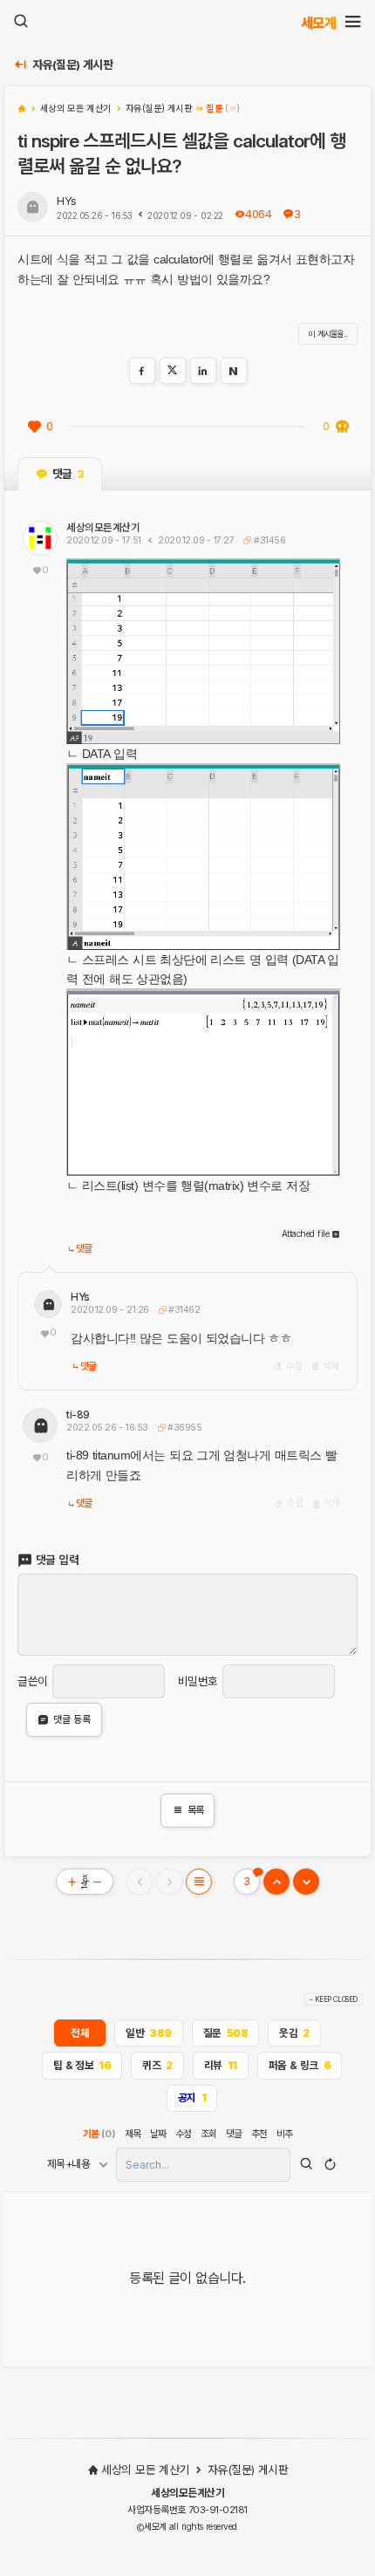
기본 (99, 2134)
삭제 (330, 1367)
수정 (292, 1367)
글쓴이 (33, 1681)
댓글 (84, 1249)
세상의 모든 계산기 (145, 2470)
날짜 (158, 2134)
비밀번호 (198, 1681)
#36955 (183, 1428)
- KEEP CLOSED (334, 1999)
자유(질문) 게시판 (73, 65)
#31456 (268, 540)
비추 (285, 2134)
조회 (209, 2134)
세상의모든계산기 (103, 528)
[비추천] (342, 427)
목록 (188, 1810)
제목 (133, 2134)
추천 (259, 2134)
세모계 (319, 22)
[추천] (34, 427)
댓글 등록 (72, 1719)
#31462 (183, 1310)
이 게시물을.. (328, 334)
